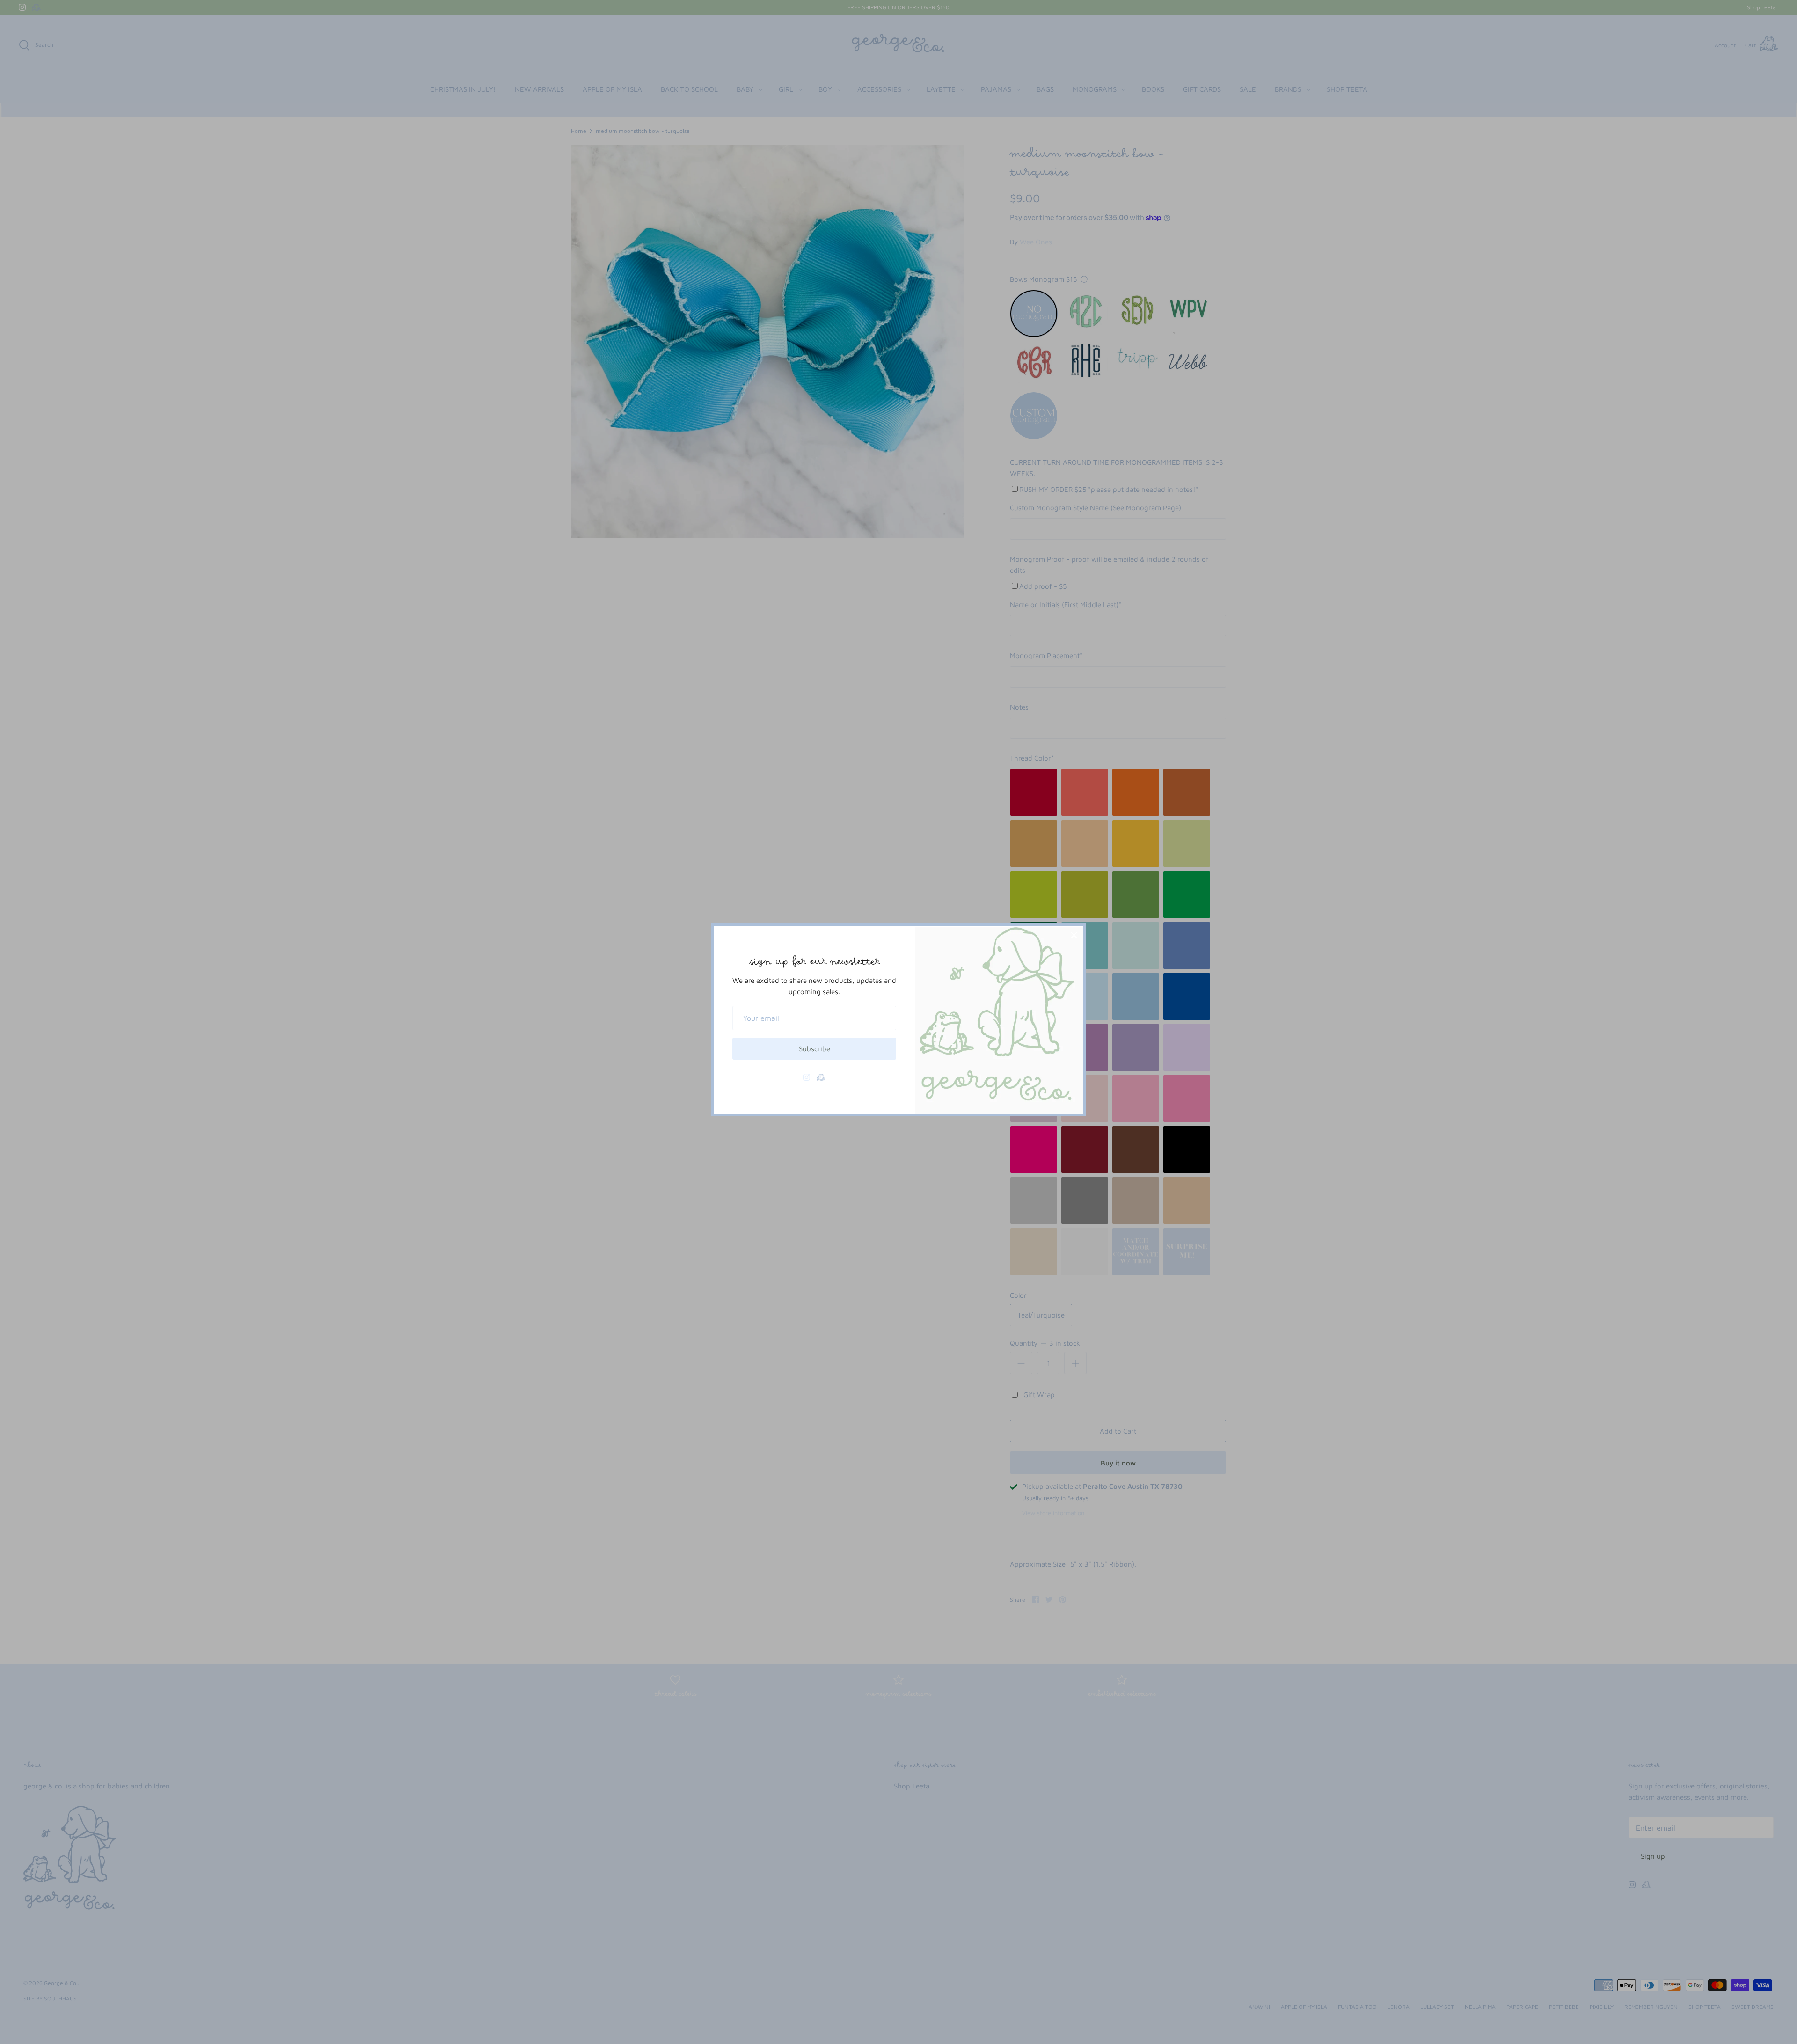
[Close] (1074, 935)
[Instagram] (807, 1077)
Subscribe (814, 1049)
